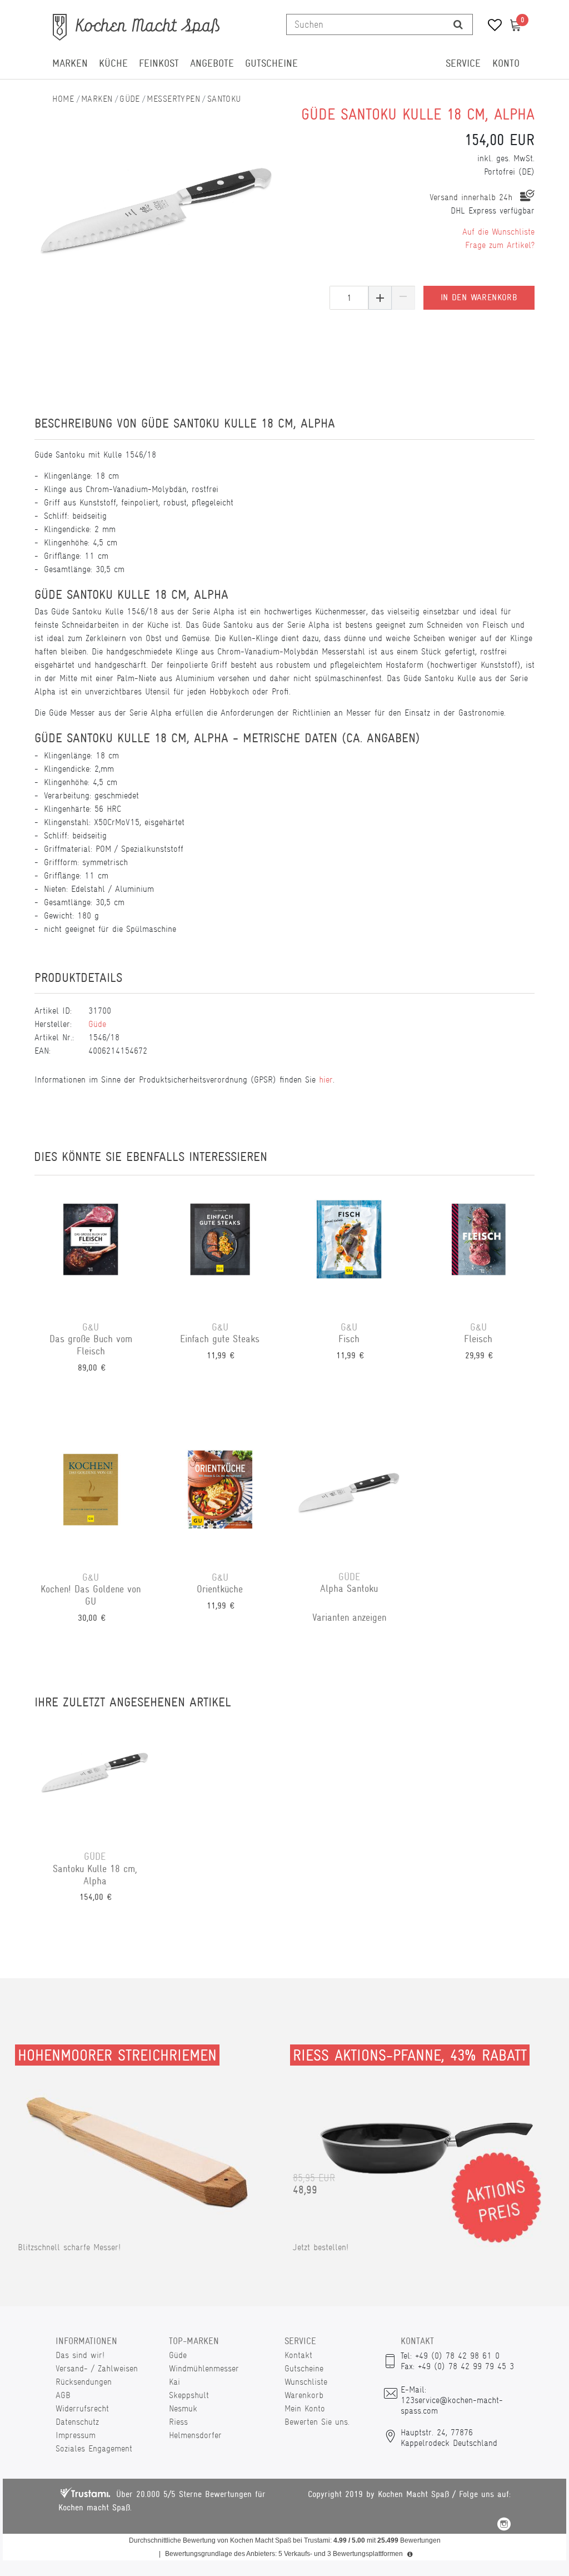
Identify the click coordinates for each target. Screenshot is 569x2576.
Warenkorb (304, 2395)
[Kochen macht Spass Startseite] (63, 99)
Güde (130, 99)
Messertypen (173, 99)
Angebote (212, 63)
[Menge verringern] (403, 298)
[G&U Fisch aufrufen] (349, 1248)
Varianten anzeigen (349, 1617)
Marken (70, 63)
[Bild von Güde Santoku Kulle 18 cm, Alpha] (157, 206)
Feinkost (159, 63)
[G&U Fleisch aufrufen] (479, 1248)
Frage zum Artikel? (500, 245)
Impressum (76, 2435)
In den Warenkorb (479, 297)
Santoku (224, 99)
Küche (113, 63)
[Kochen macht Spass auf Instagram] (504, 2526)
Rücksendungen (84, 2382)
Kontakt (298, 2355)
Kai (174, 2382)
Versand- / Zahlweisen (97, 2368)
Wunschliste (306, 2382)
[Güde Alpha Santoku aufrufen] (349, 1498)
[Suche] (458, 24)
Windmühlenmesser (204, 2368)
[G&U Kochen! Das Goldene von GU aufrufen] (91, 1498)
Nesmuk (183, 2408)
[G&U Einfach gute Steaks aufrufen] (220, 1248)
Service (463, 63)
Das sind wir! (80, 2355)
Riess (178, 2422)
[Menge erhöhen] (380, 298)
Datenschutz (77, 2422)
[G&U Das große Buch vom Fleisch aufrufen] (91, 1248)
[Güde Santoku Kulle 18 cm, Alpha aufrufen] (95, 1778)
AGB (63, 2395)
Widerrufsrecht (82, 2408)
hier (326, 1079)
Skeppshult (189, 2395)
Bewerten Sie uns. (317, 2422)
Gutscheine (271, 63)
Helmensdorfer (195, 2435)
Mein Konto (305, 2408)
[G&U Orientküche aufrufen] (220, 1498)
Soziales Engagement (94, 2448)
